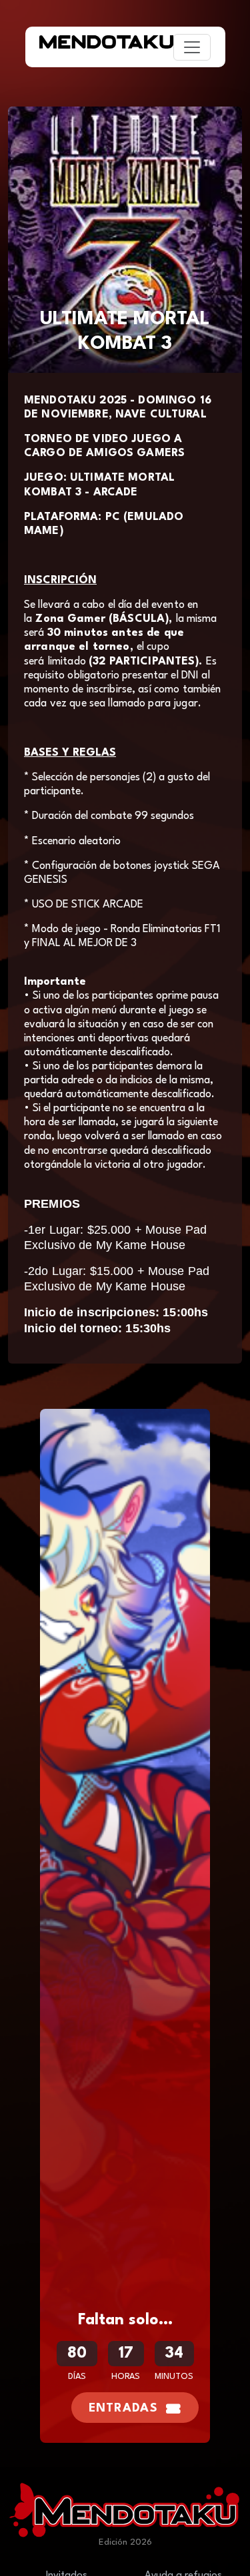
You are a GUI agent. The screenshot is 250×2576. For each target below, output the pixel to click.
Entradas (123, 2409)
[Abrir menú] (192, 47)
